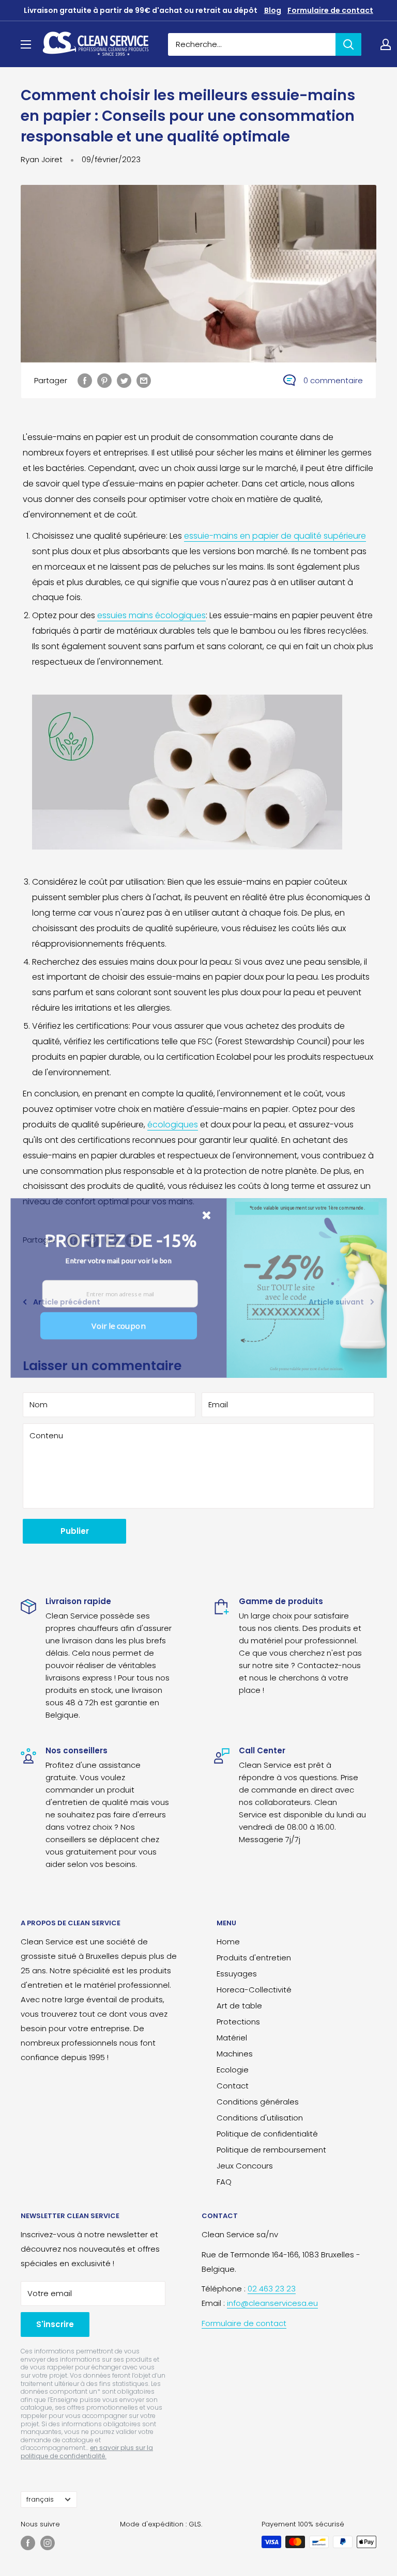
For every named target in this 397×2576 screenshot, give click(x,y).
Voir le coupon (118, 1325)
